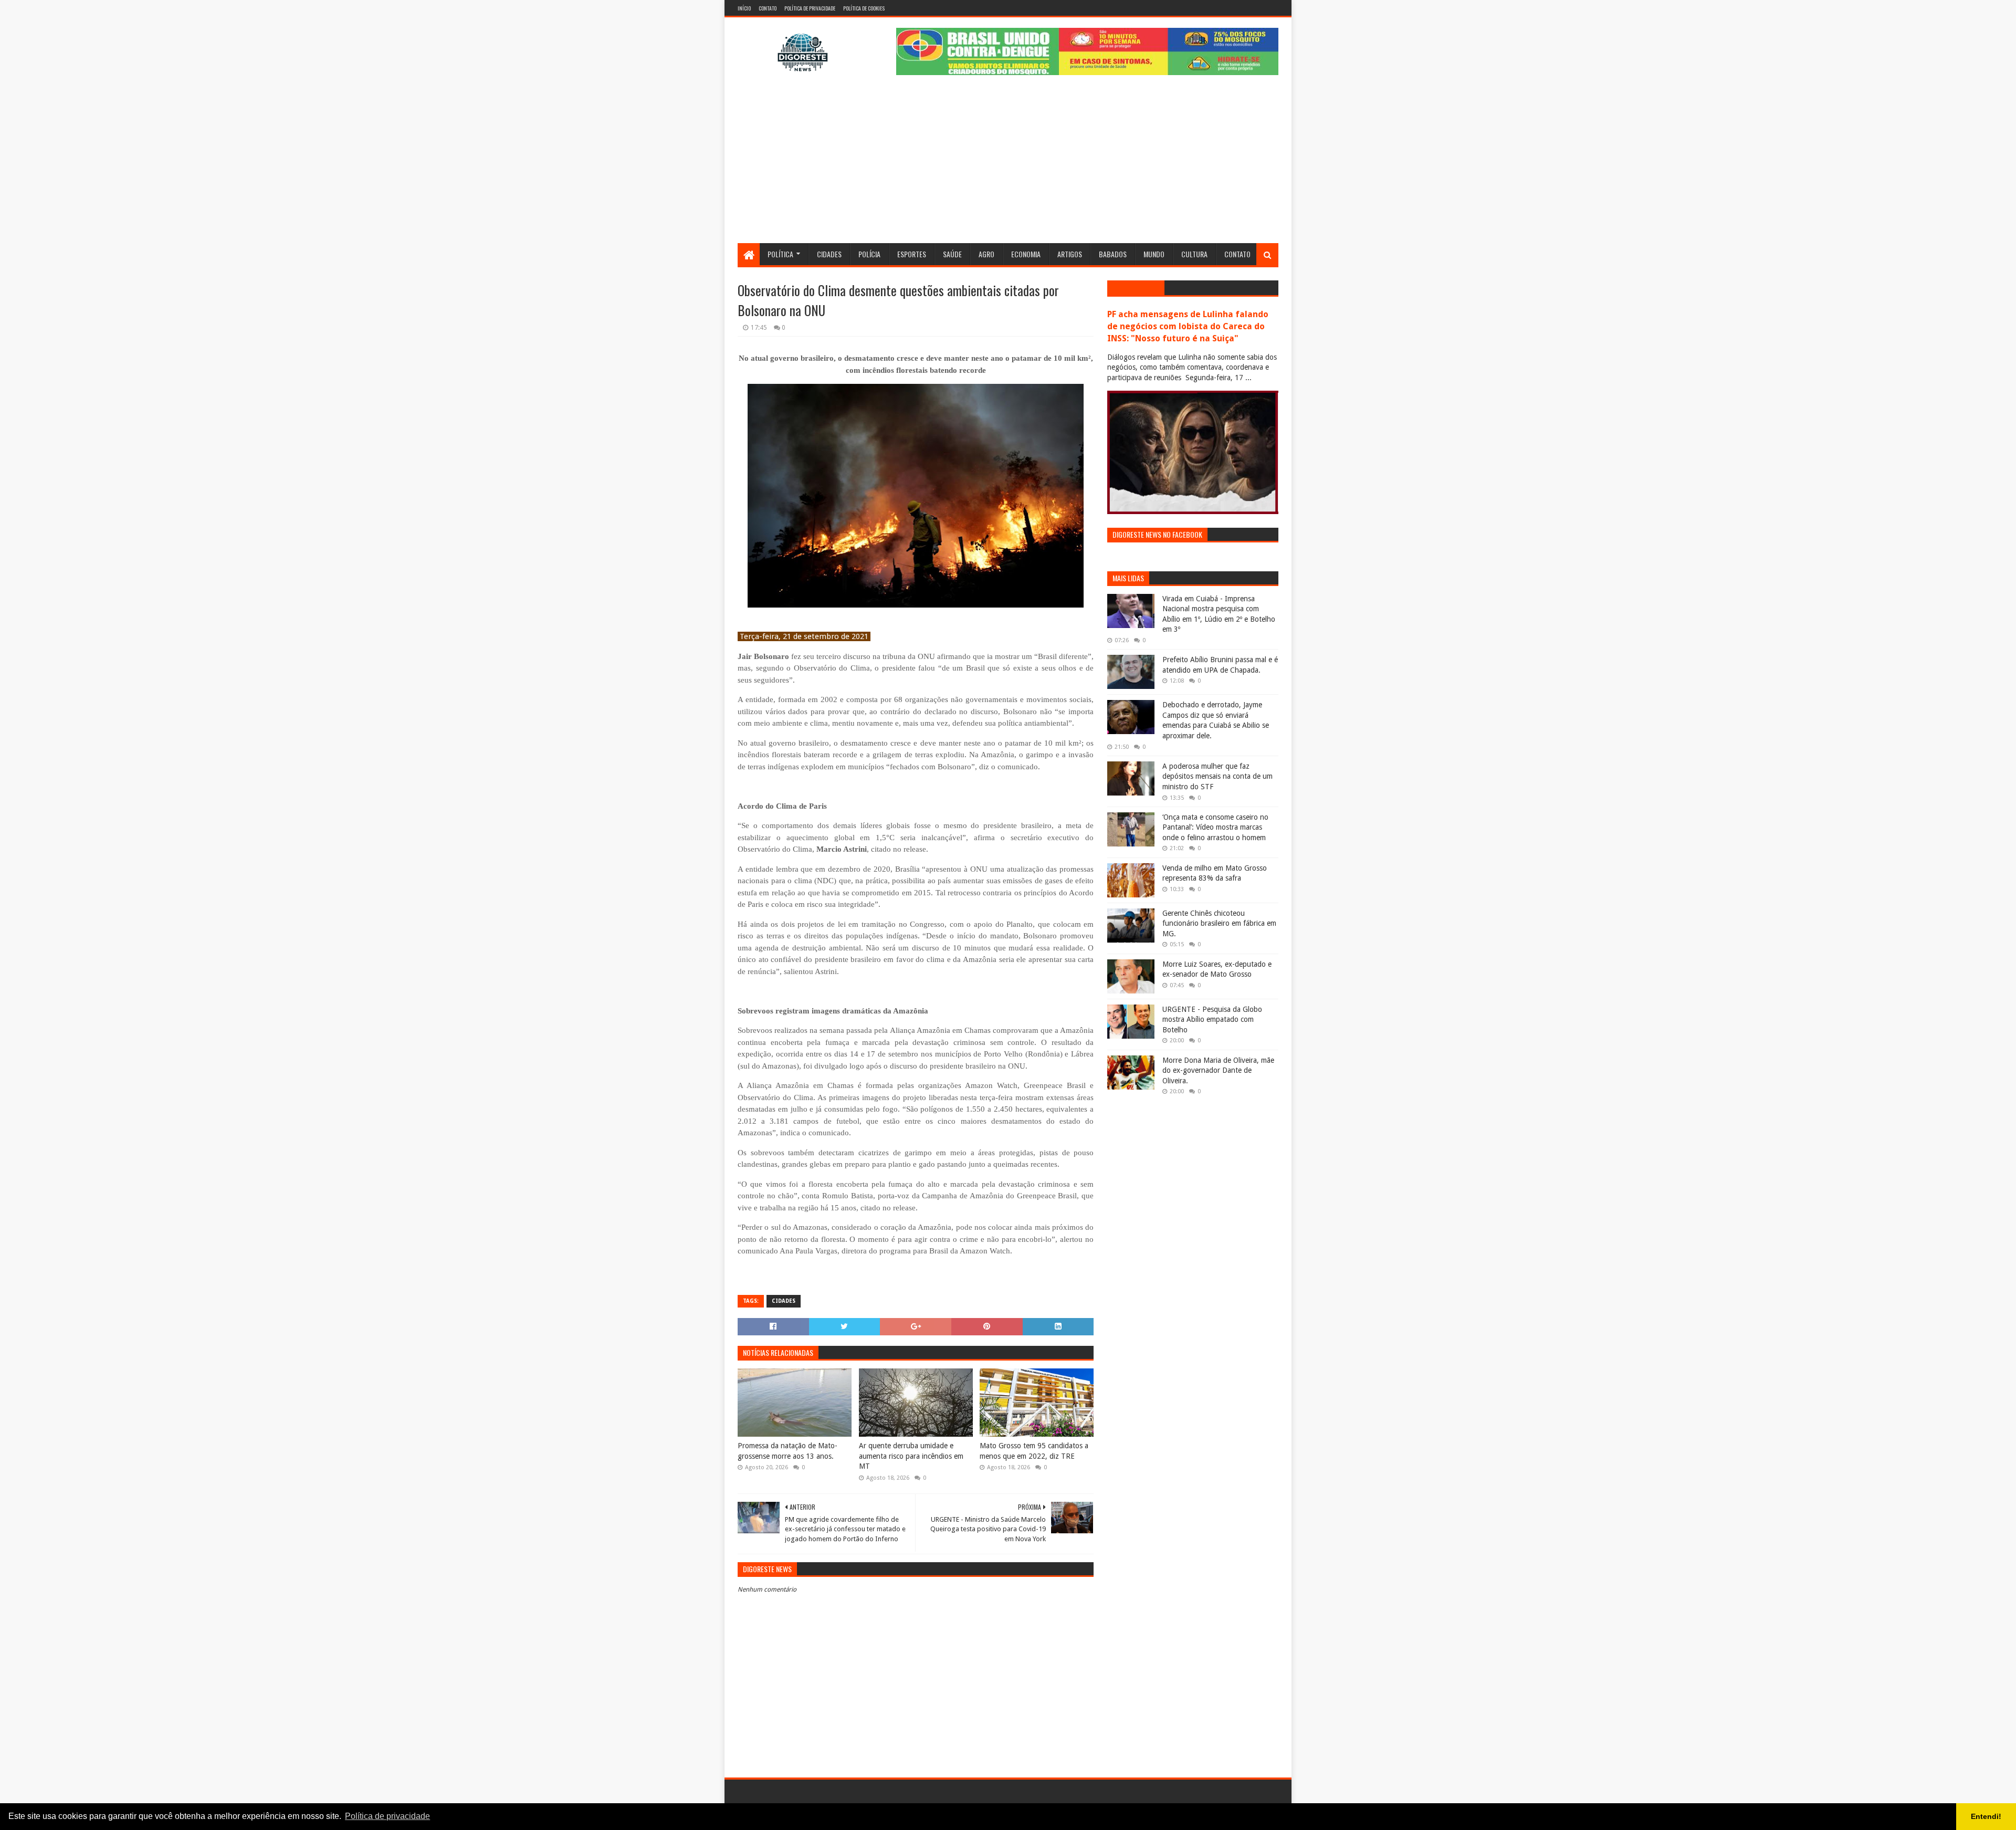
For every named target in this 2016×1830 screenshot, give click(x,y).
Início (744, 8)
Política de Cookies (864, 8)
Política (780, 254)
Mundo (1154, 254)
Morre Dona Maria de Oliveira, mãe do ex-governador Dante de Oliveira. (1218, 1070)
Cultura (1194, 254)
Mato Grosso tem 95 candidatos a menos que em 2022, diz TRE (1034, 1451)
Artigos (1070, 254)
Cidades (829, 254)
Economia (1026, 254)
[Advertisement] (1008, 164)
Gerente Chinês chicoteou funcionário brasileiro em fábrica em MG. (1219, 923)
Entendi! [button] (1986, 1816)
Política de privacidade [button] (387, 1816)
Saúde (952, 254)
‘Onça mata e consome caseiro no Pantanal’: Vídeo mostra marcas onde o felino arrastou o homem (1215, 827)
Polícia (869, 254)
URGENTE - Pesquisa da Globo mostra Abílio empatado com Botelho (1212, 1019)
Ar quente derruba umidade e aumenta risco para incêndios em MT (911, 1456)
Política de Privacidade (810, 8)
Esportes (912, 254)
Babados (1113, 254)
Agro (986, 254)
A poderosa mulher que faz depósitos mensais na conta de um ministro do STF (1217, 776)
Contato (768, 8)
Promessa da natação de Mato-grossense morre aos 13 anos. (787, 1451)
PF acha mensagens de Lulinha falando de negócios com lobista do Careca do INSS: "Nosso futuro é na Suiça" (1188, 326)
